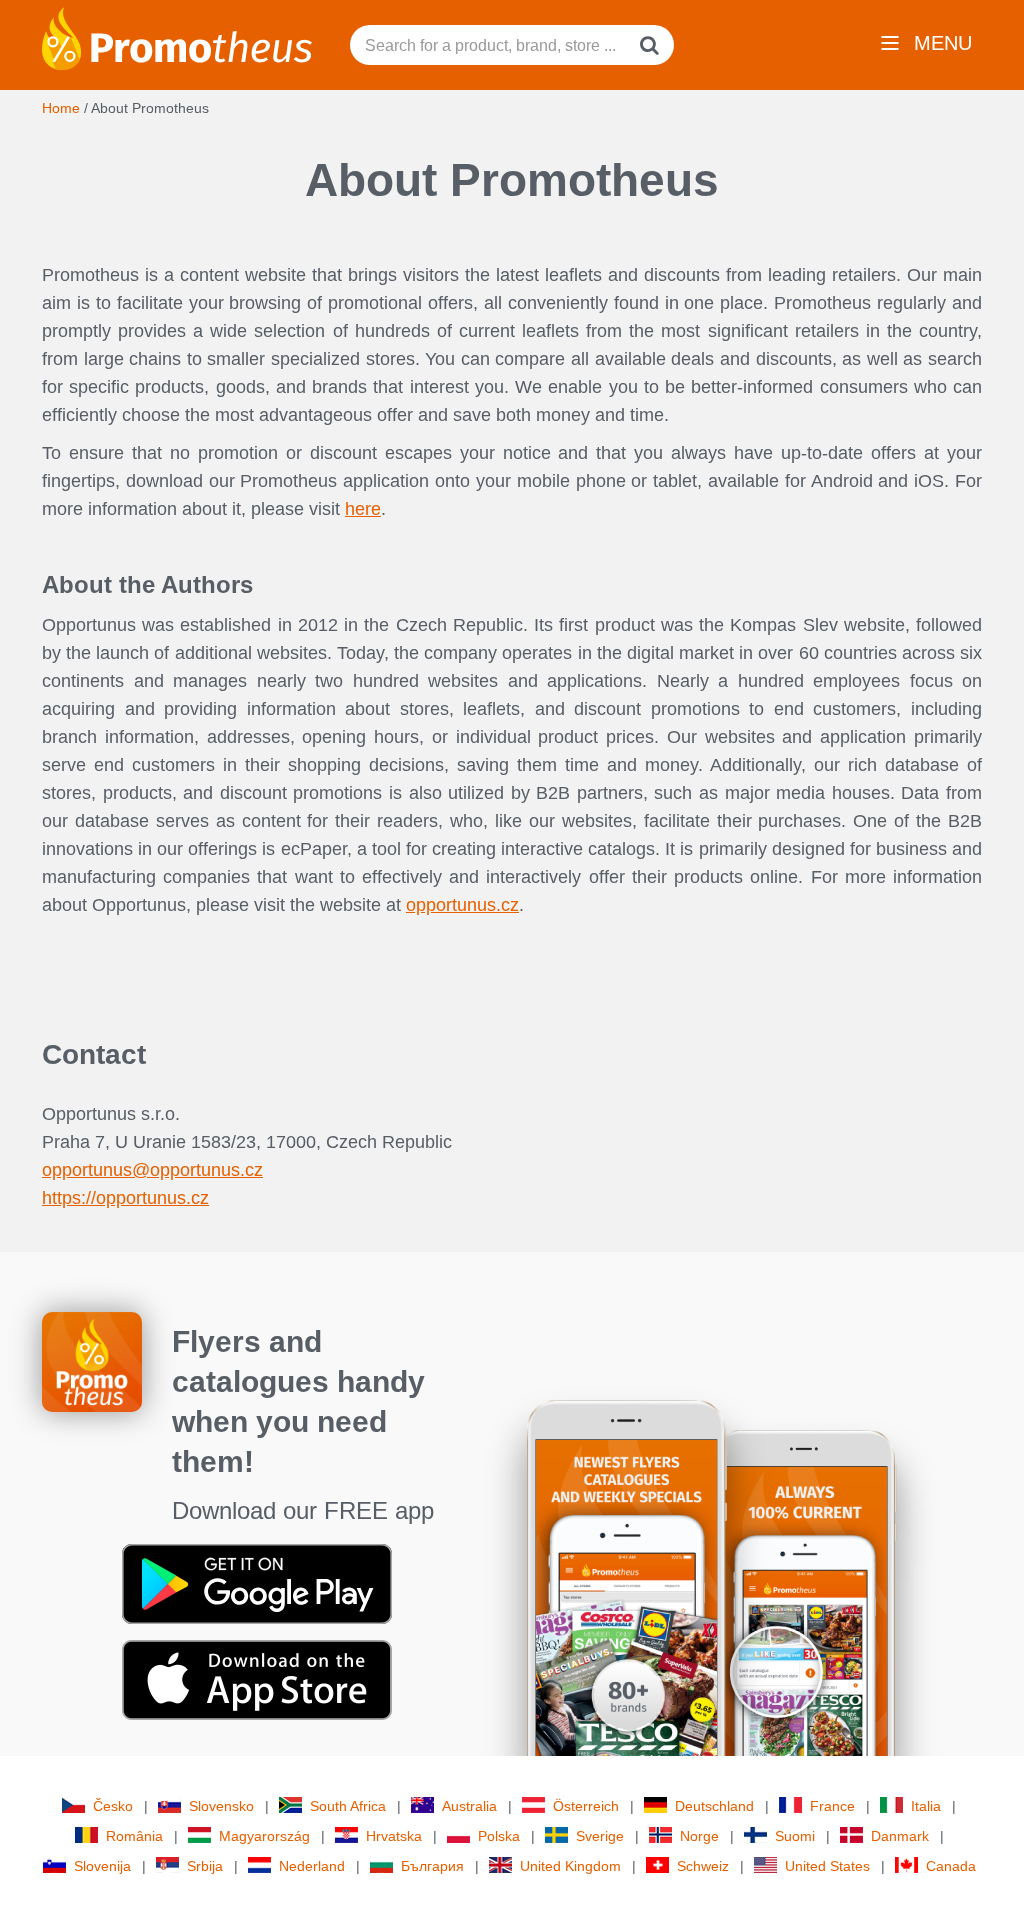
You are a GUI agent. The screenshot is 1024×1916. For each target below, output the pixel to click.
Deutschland (714, 1806)
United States (827, 1866)
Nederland (312, 1866)
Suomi (795, 1836)
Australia (469, 1806)
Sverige (600, 1836)
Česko (113, 1806)
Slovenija (102, 1866)
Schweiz (703, 1866)
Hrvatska (394, 1836)
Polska (499, 1836)
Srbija (205, 1866)
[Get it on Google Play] (257, 1583)
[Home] (177, 37)
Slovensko (221, 1806)
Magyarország (264, 1836)
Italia (926, 1806)
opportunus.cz (462, 905)
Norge (699, 1836)
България (432, 1866)
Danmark (900, 1836)
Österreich (586, 1806)
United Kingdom (570, 1866)
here (363, 509)
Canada (951, 1866)
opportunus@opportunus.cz (152, 1170)
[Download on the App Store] (257, 1679)
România (134, 1836)
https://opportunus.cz (125, 1198)
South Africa (348, 1806)
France (832, 1806)
